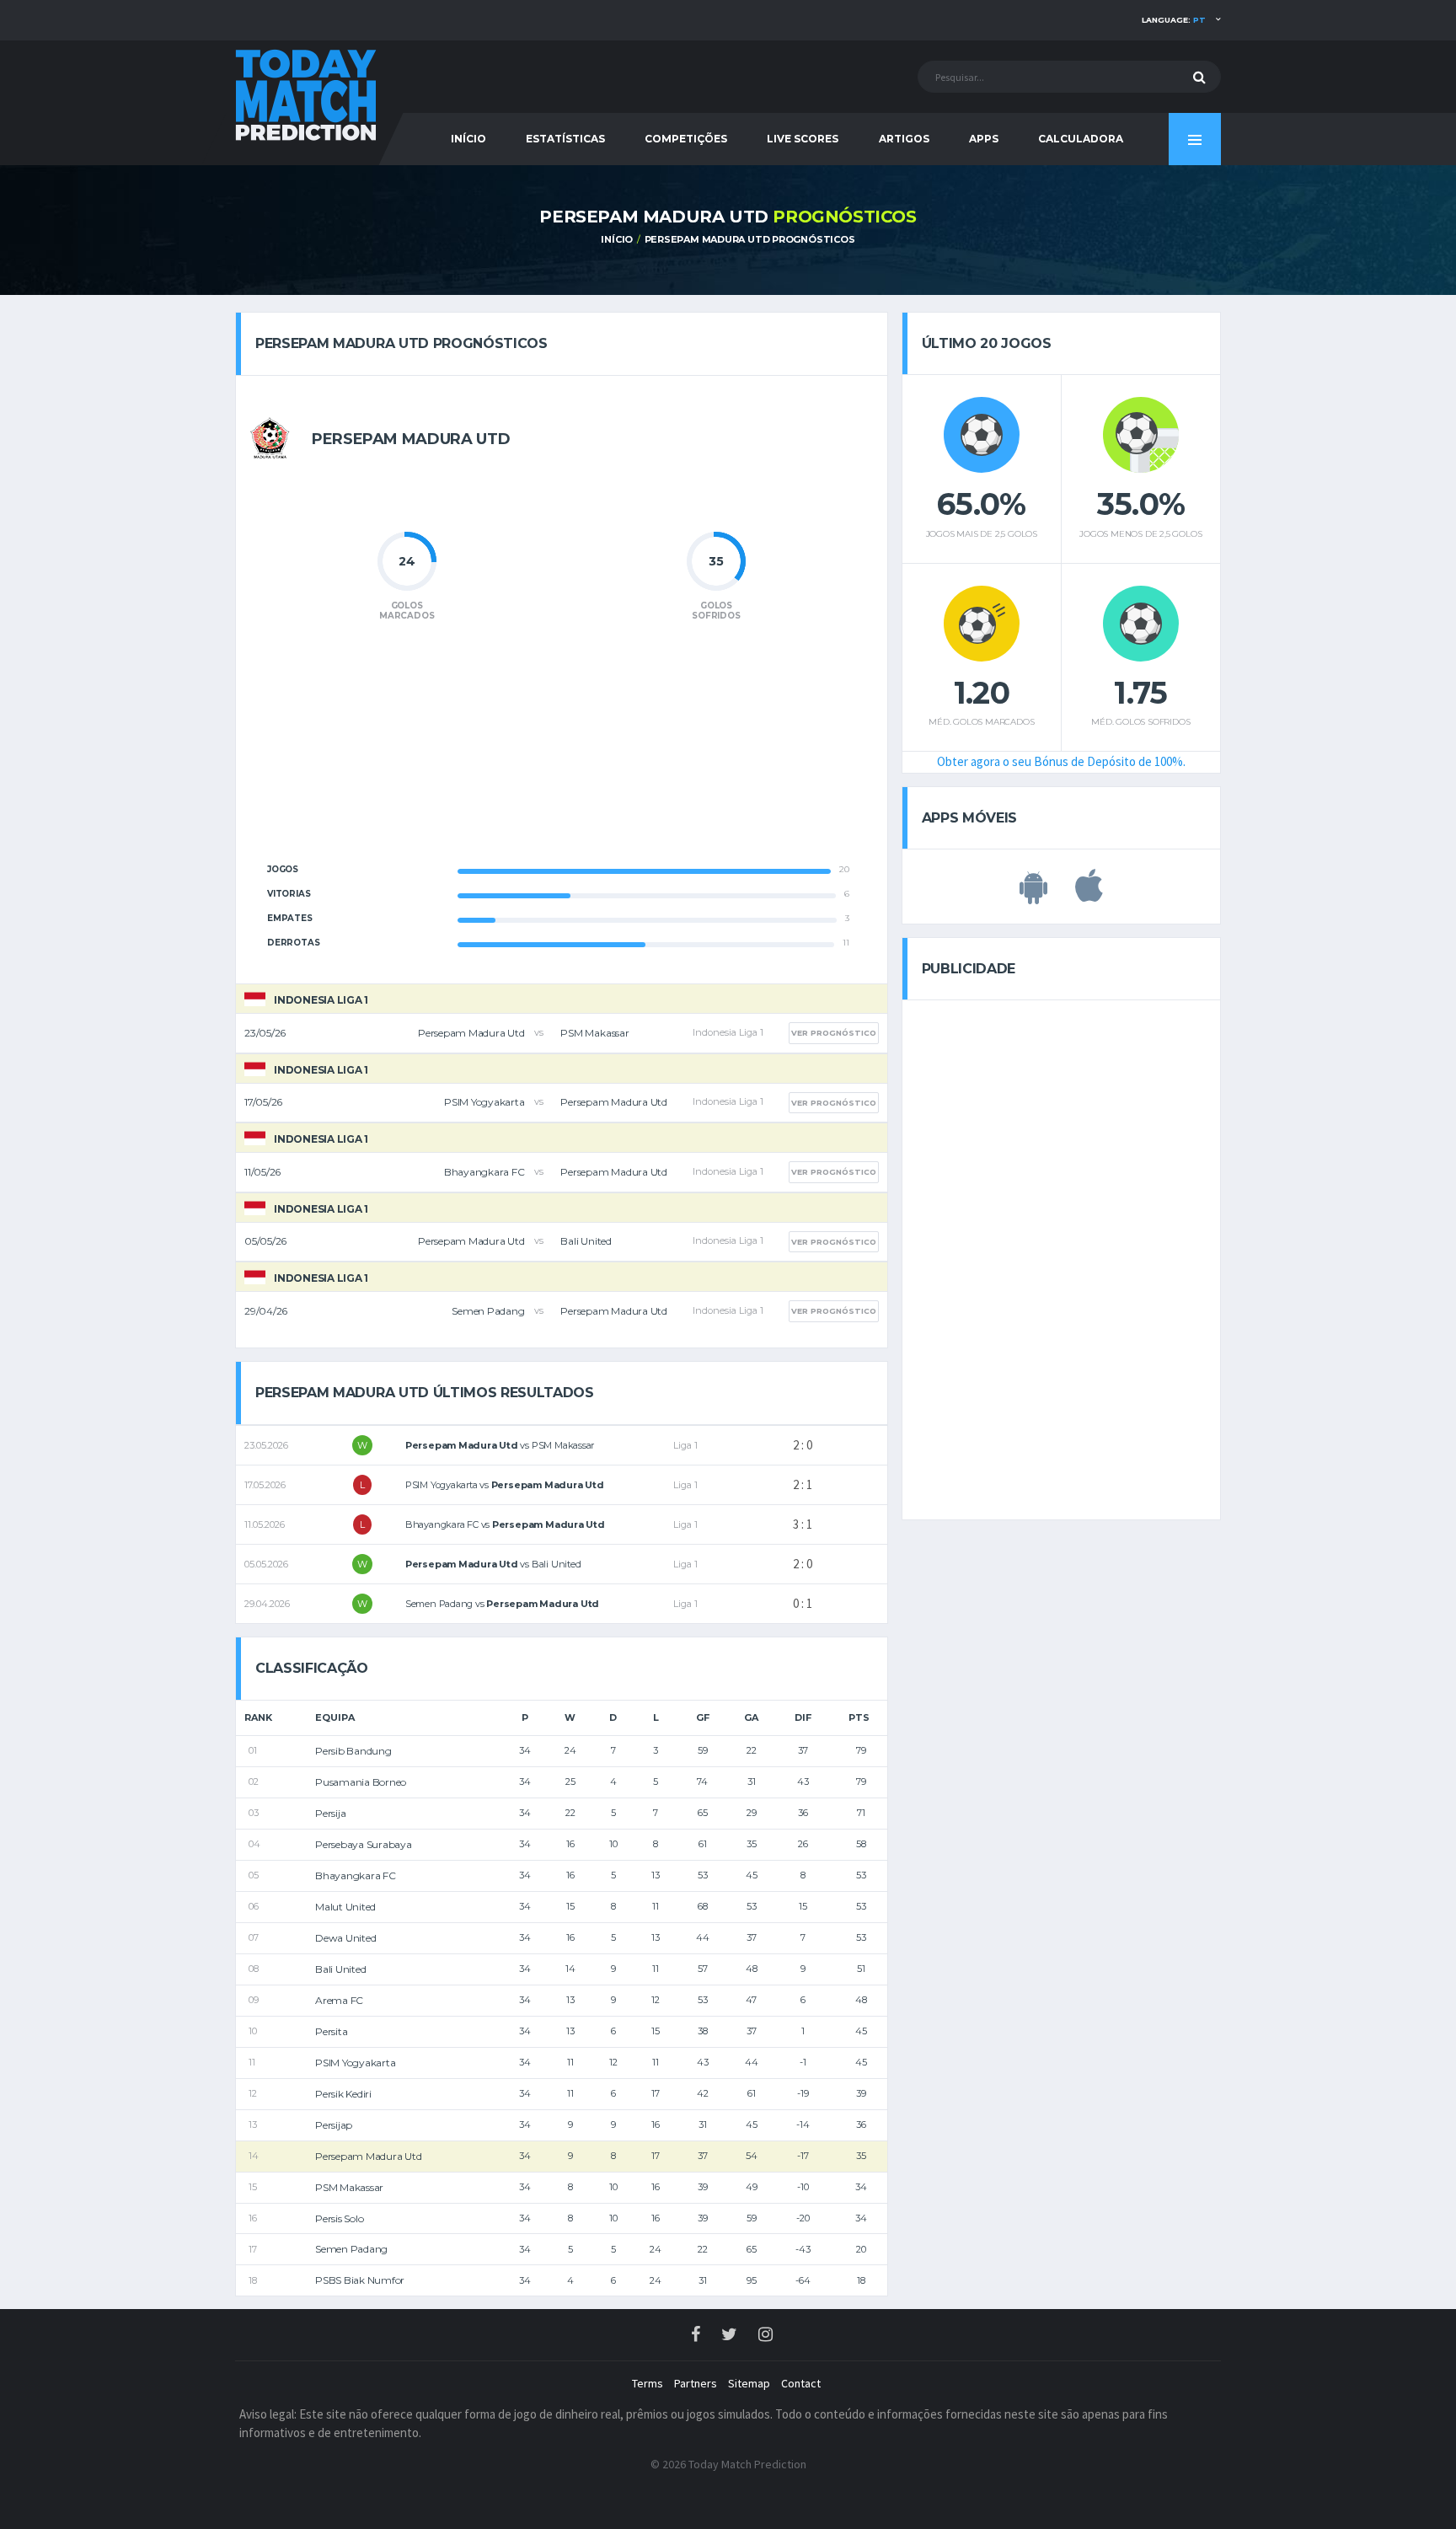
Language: (1174, 20)
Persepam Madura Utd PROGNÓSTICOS (750, 239)
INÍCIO (468, 139)
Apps (984, 139)
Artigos (904, 139)
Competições (686, 139)
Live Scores (803, 139)
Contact (801, 2383)
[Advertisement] (561, 752)
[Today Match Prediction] (307, 94)
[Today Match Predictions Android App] (1033, 895)
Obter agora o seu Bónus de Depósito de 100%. (1061, 761)
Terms (648, 2383)
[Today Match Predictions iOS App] (1089, 895)
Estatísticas (565, 139)
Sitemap (749, 2383)
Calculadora (1081, 139)
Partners (696, 2383)
